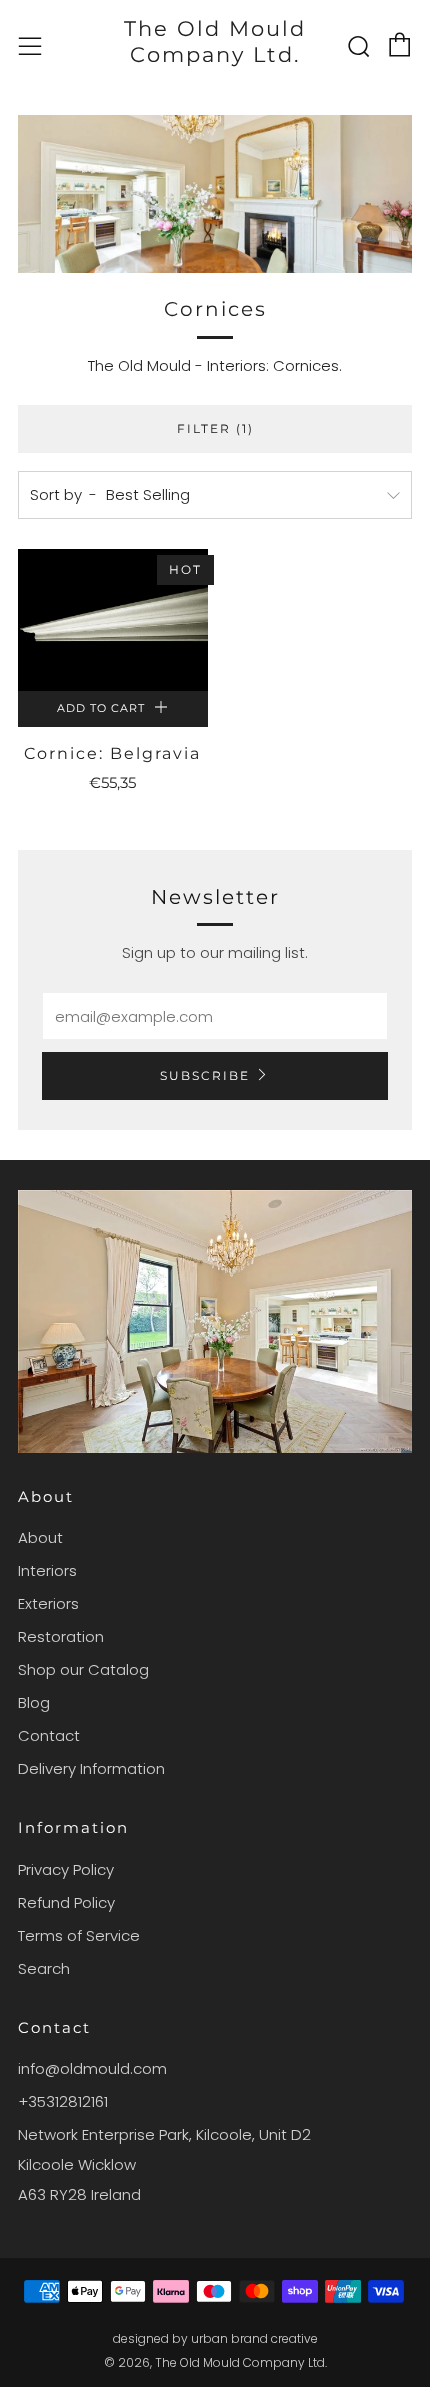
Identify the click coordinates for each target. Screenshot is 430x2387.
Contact (49, 1735)
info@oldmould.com (92, 2068)
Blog (34, 1702)
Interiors (47, 1570)
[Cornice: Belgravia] (113, 620)
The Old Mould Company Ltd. (215, 41)
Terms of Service (79, 1935)
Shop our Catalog (83, 1669)
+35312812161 (63, 2101)
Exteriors (48, 1603)
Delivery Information (91, 1768)
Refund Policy (66, 1902)
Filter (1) (215, 428)
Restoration (61, 1636)
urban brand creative (254, 2338)
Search (44, 1968)
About (40, 1537)
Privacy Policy (66, 1869)
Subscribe (205, 1075)
